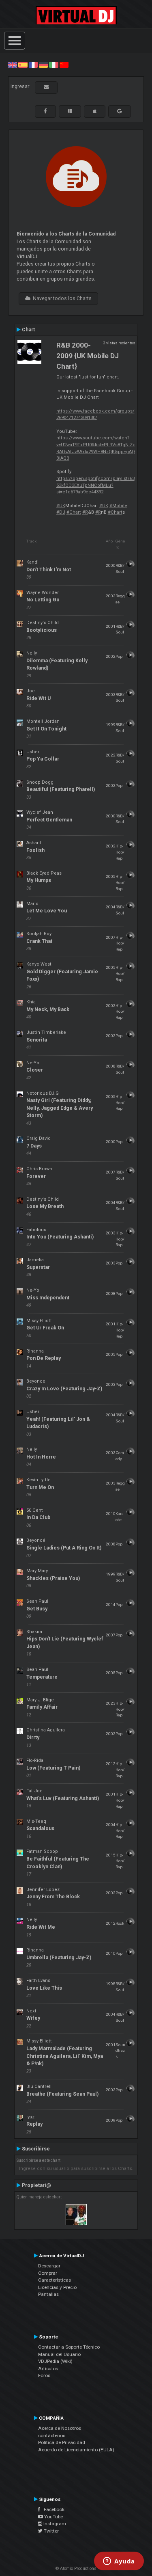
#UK (61, 506)
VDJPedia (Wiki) (55, 2361)
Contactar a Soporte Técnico (69, 2347)
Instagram (54, 2524)
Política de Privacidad (62, 2442)
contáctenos (52, 2436)
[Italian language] (54, 65)
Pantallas (48, 2294)
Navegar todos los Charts (61, 298)
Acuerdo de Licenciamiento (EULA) (76, 2450)
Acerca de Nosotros (60, 2428)
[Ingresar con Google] (120, 111)
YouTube (53, 2517)
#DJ (61, 512)
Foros (44, 2375)
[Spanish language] (23, 65)
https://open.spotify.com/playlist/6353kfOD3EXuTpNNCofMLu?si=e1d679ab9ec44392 (95, 485)
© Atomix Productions (76, 2568)
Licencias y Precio (57, 2287)
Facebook (52, 2509)
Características (55, 2280)
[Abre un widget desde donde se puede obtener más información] (119, 2562)
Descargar (49, 2266)
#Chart (74, 512)
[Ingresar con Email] (46, 87)
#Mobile (118, 506)
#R (85, 512)
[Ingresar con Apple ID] (95, 111)
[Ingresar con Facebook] (45, 111)
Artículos (48, 2369)
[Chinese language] (64, 65)
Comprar (48, 2273)
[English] (13, 65)
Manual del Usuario (59, 2354)
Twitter (51, 2531)
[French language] (33, 65)
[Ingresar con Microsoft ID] (70, 111)
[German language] (43, 65)
